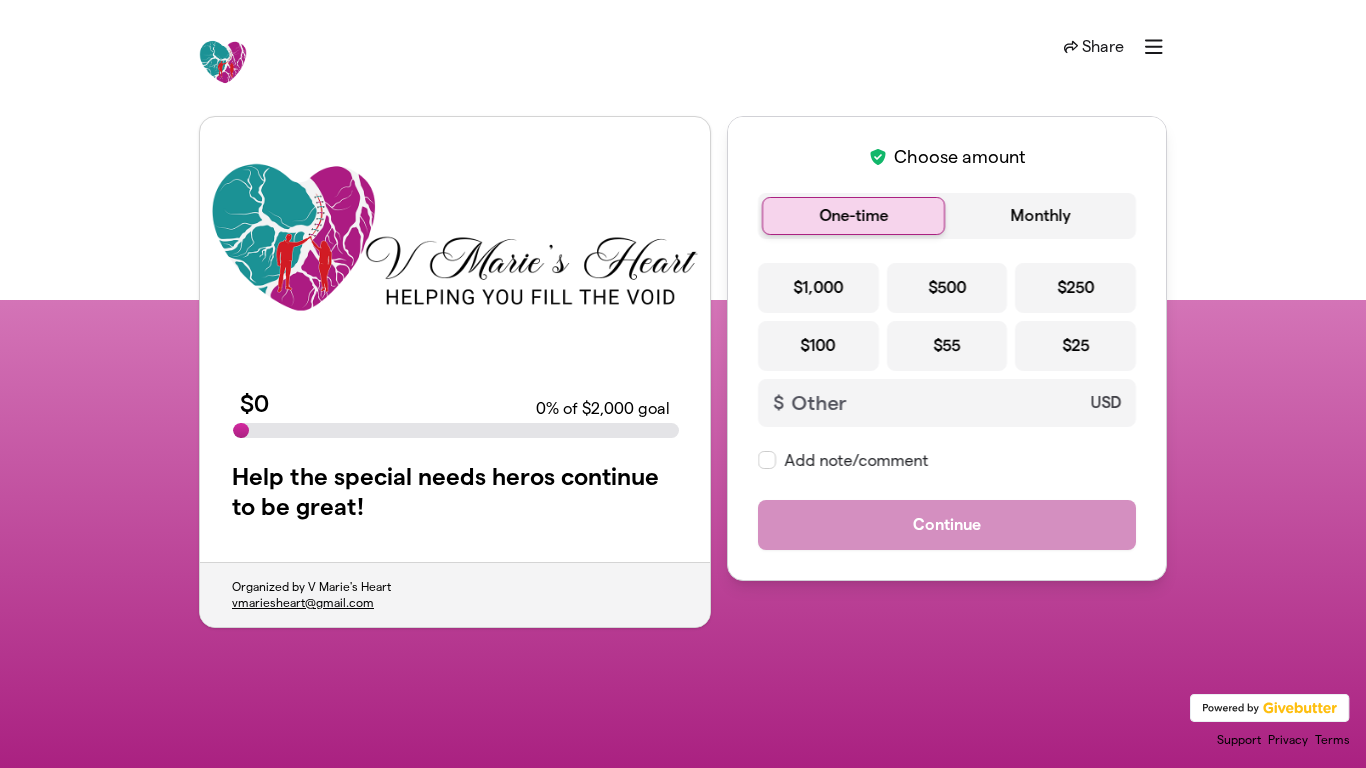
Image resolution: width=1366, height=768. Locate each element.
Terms (1332, 739)
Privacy (1288, 739)
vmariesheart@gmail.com (303, 602)
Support (1239, 739)
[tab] (853, 216)
